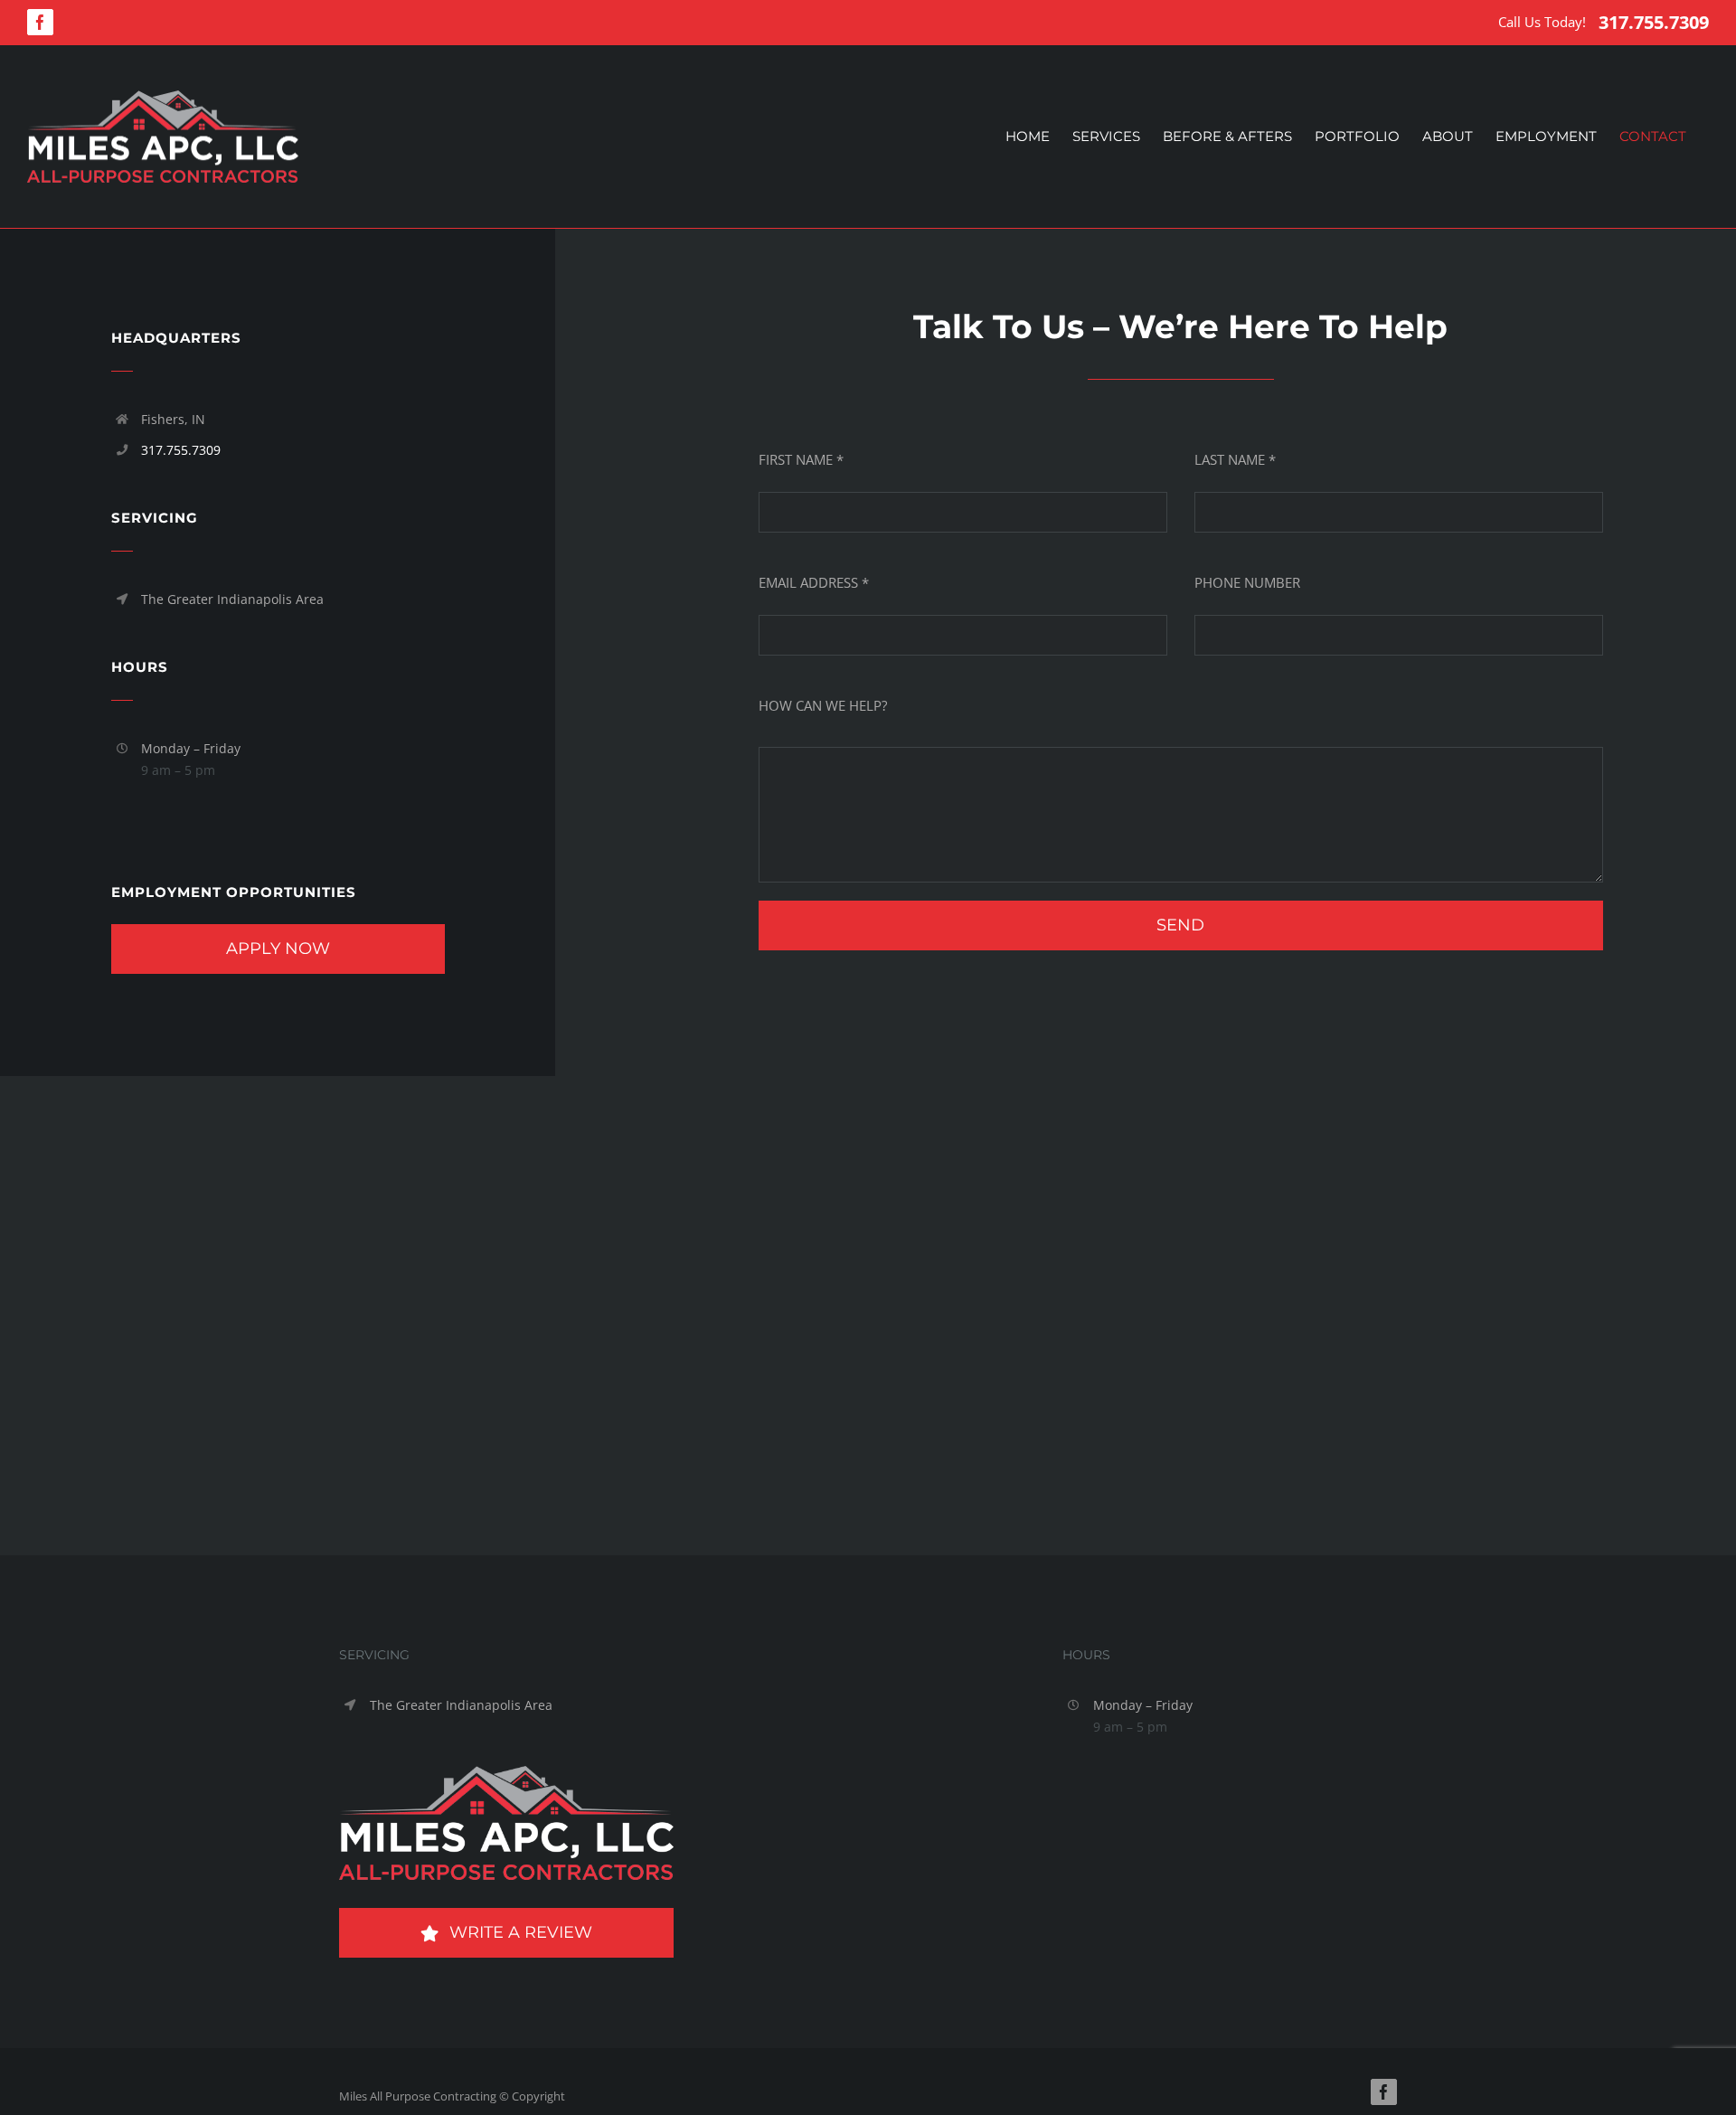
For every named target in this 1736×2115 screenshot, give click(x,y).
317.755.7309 (1654, 22)
